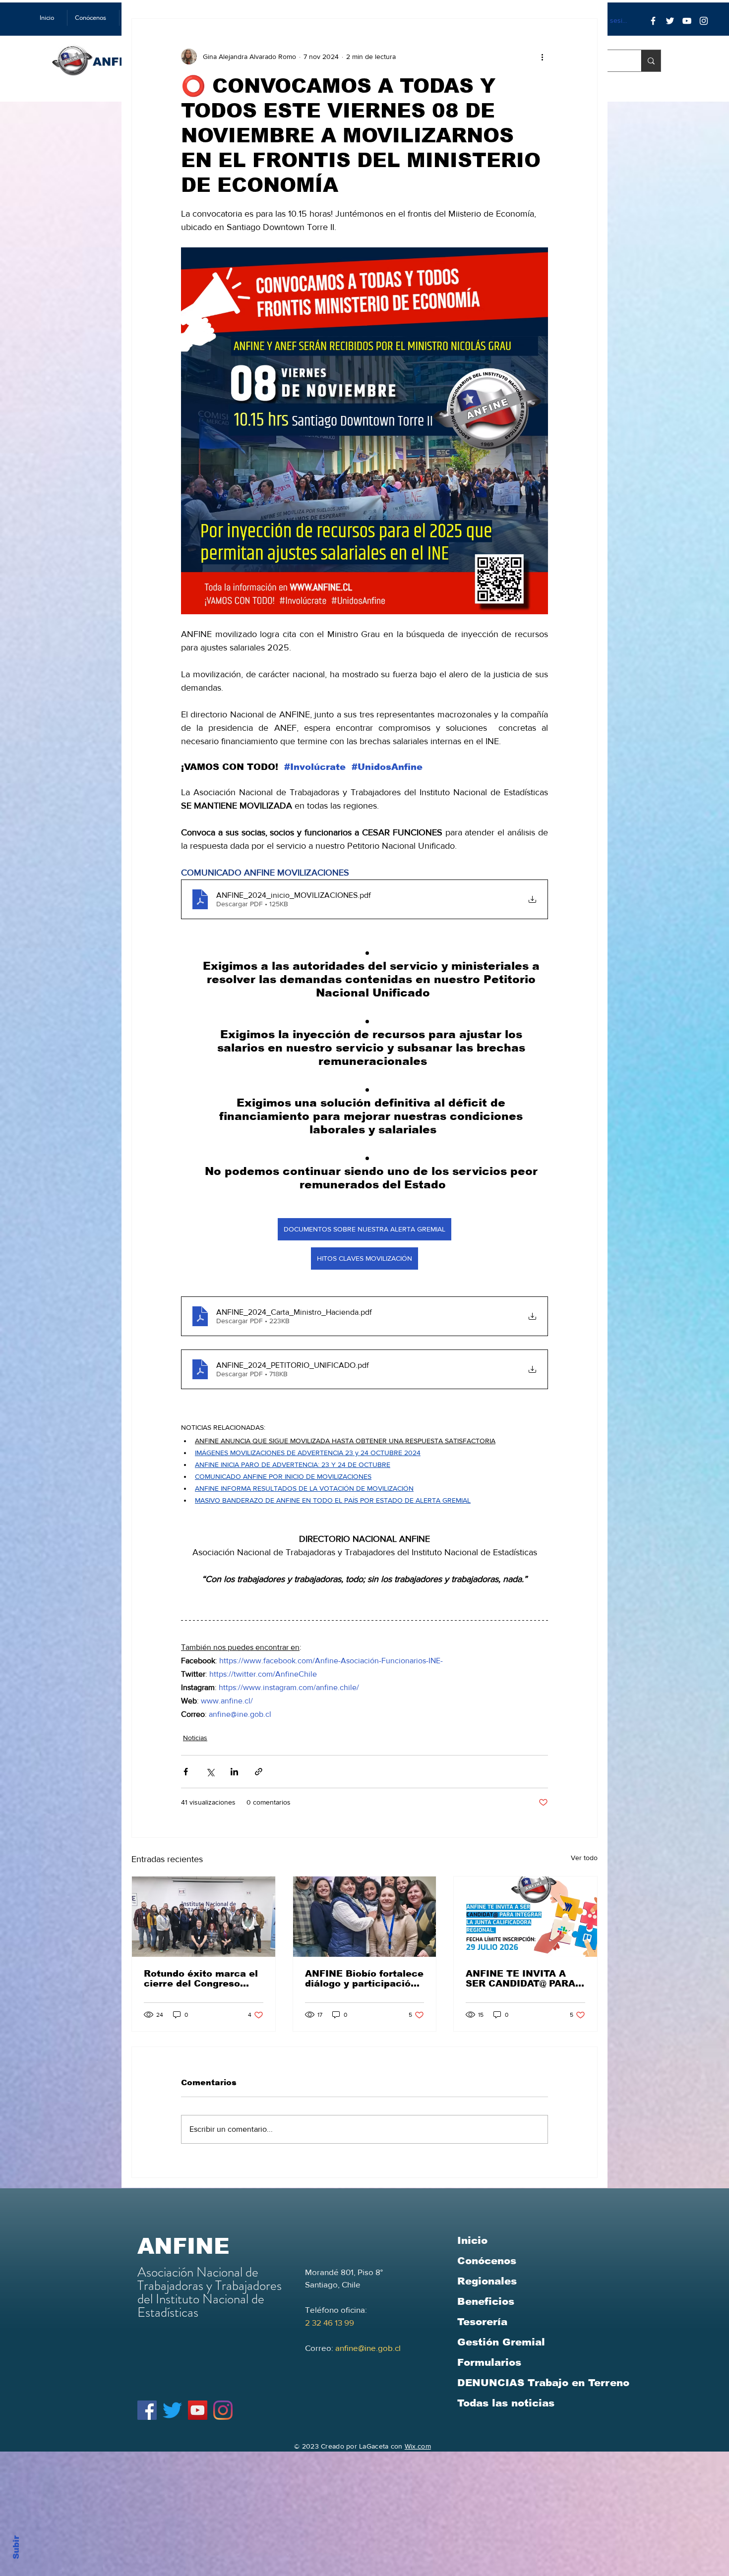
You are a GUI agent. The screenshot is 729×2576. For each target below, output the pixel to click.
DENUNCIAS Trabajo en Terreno (543, 2383)
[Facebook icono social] (147, 2410)
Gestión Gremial (501, 2342)
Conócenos (487, 2261)
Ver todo (584, 1858)
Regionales (487, 2281)
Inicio (472, 2240)
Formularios (489, 2362)
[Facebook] (653, 21)
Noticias (195, 1738)
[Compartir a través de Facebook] (186, 1772)
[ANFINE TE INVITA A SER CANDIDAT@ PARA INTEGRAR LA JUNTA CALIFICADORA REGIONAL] (525, 1917)
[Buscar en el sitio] (651, 61)
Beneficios (486, 2301)
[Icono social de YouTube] (198, 2410)
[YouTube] (687, 21)
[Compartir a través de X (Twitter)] (210, 1772)
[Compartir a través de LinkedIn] (234, 1772)
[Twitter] (670, 21)
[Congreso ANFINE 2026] (204, 1917)
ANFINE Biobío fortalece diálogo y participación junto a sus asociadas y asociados (364, 1979)
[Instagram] (223, 2410)
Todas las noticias (506, 2403)
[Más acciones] (542, 57)
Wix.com (418, 2446)
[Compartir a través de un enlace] (259, 1772)
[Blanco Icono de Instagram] (704, 21)
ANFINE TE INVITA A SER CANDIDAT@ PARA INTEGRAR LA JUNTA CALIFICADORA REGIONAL (520, 1979)
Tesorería (482, 2322)
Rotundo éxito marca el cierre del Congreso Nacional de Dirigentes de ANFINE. (201, 1979)
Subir (16, 2546)
